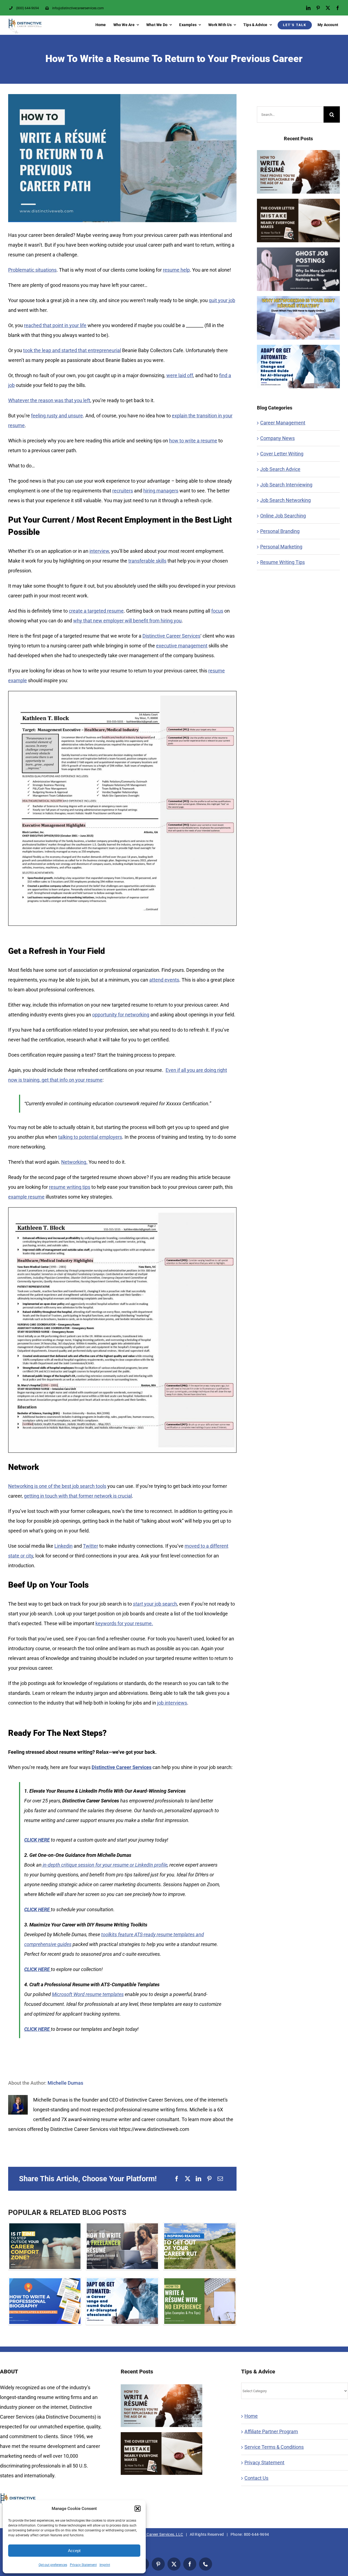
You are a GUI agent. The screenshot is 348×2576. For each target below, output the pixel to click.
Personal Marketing (281, 547)
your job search (155, 1604)
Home (251, 2416)
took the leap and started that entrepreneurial (72, 350)
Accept (74, 2551)
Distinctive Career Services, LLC (155, 2534)
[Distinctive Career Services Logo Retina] (25, 21)
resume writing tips (70, 1187)
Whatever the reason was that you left (49, 400)
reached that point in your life (55, 325)
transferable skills (147, 561)
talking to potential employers (90, 1137)
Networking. (74, 1162)
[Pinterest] (209, 2179)
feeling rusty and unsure (57, 416)
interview (99, 551)
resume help (176, 270)
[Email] (220, 2179)
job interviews (172, 1703)
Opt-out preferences (53, 2565)
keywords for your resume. (124, 1623)
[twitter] (328, 8)
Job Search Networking (285, 500)
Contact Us (256, 2478)
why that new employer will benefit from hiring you (127, 621)
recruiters (123, 491)
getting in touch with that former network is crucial (78, 1496)
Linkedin (63, 1546)
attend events (164, 980)
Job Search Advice (280, 469)
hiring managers (161, 491)
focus (217, 611)
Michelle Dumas (65, 2083)
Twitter (91, 1546)
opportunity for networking (121, 1015)
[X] (188, 2179)
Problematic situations (32, 270)
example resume (26, 1197)
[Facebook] (177, 2179)
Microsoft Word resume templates (88, 1994)
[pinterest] (318, 8)
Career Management (283, 423)
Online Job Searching (283, 516)
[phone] (206, 2564)
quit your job (222, 300)
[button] (138, 2509)
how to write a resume (193, 441)
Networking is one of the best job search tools (57, 1486)
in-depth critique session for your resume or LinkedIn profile (105, 1865)
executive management (182, 646)
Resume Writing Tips (282, 562)
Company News (277, 438)
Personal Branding (280, 531)
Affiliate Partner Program (271, 2431)
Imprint (105, 2565)
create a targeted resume (96, 611)
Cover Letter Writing (282, 454)
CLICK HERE (37, 1840)
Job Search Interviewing (286, 485)
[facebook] (338, 8)
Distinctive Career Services (171, 636)
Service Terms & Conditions (274, 2447)
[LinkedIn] (198, 2179)
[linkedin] (308, 8)
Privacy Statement (83, 2565)
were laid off (180, 375)
